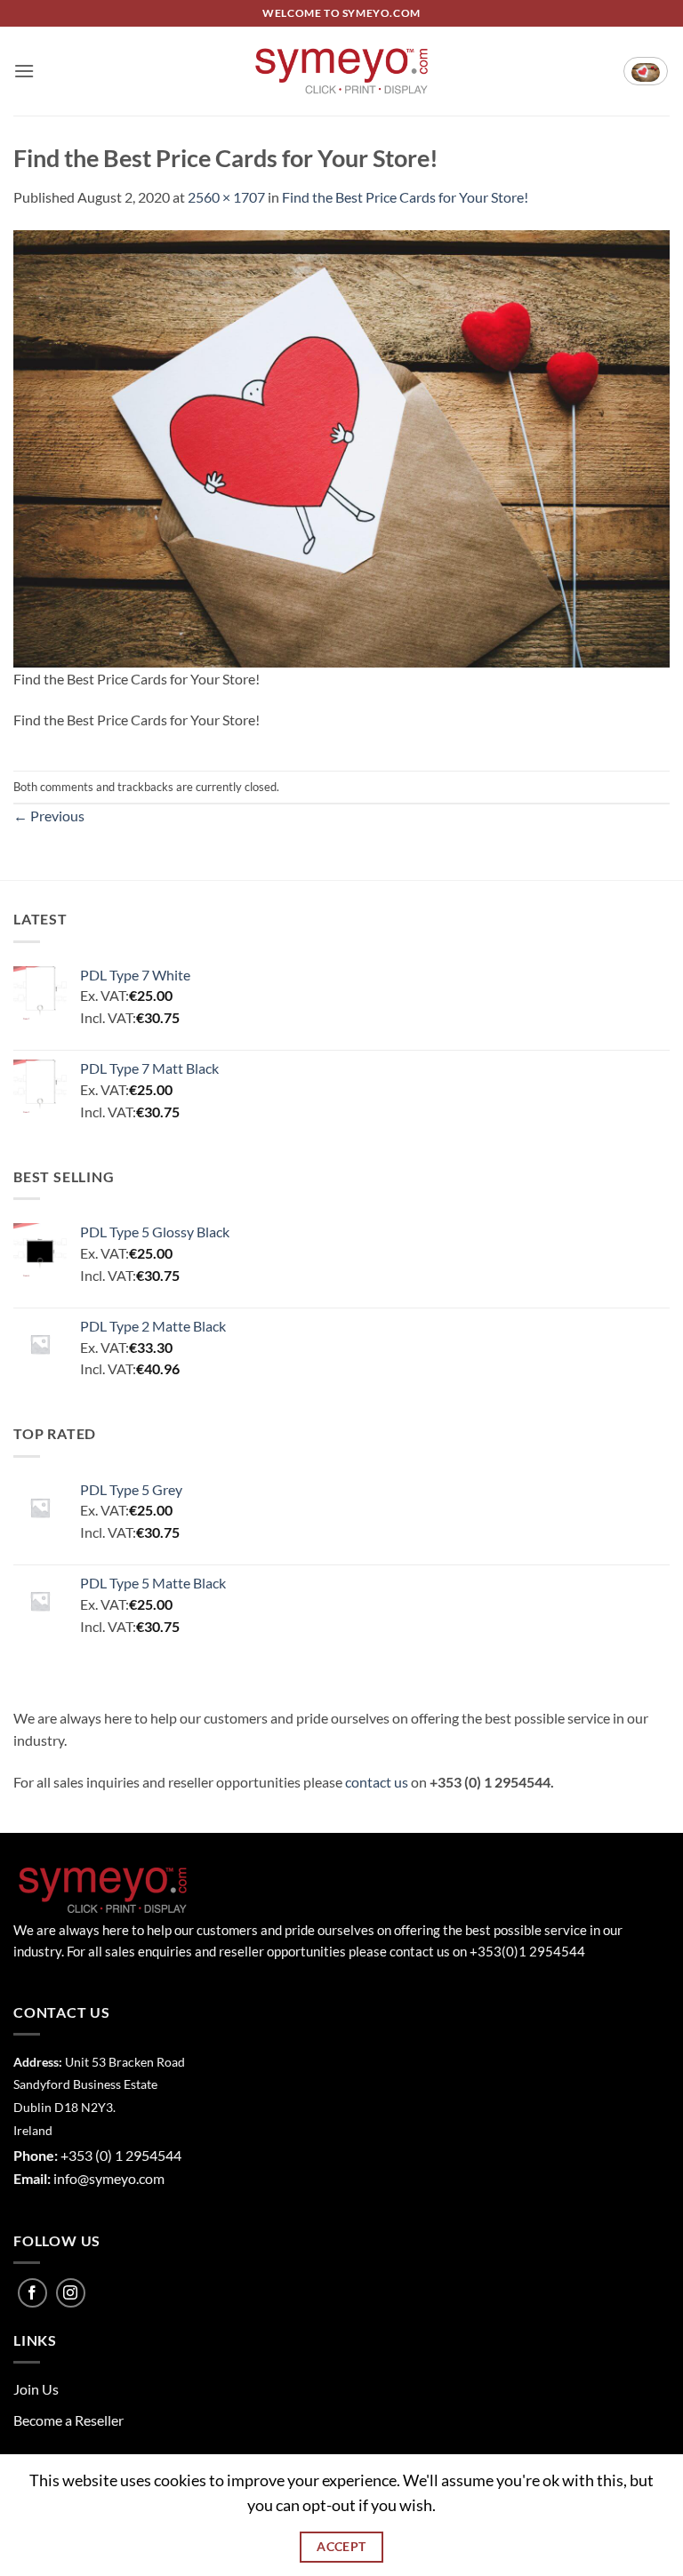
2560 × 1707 (226, 197)
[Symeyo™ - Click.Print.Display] (341, 71)
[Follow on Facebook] (32, 2293)
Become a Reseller (68, 2420)
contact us (377, 1782)
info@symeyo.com (109, 2178)
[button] (24, 71)
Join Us (36, 2389)
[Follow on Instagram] (71, 2293)
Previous (49, 816)
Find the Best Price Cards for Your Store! (405, 197)
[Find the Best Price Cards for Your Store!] (341, 447)
